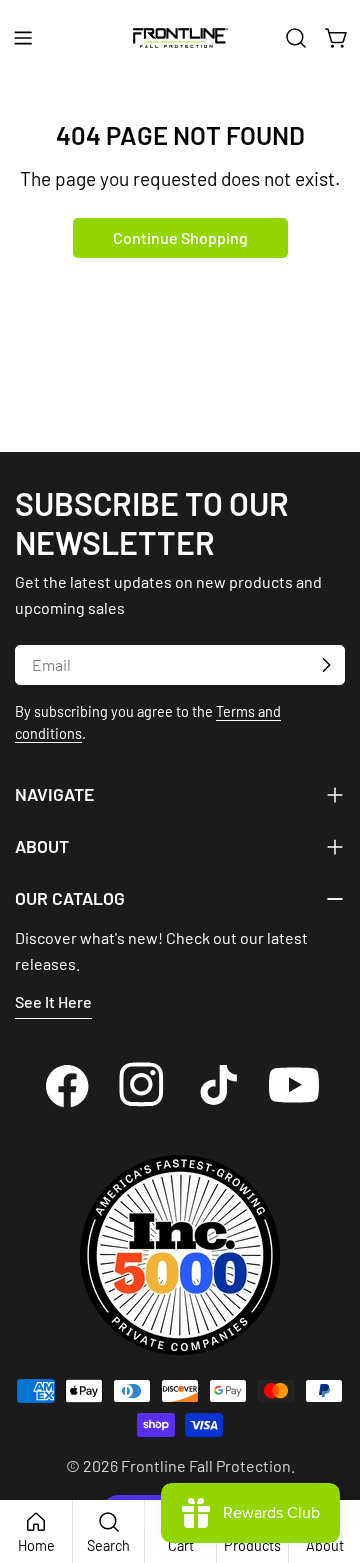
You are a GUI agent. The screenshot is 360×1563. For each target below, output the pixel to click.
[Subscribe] (326, 665)
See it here (53, 1001)
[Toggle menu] (23, 38)
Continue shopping (180, 237)
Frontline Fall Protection (206, 1465)
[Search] (296, 38)
